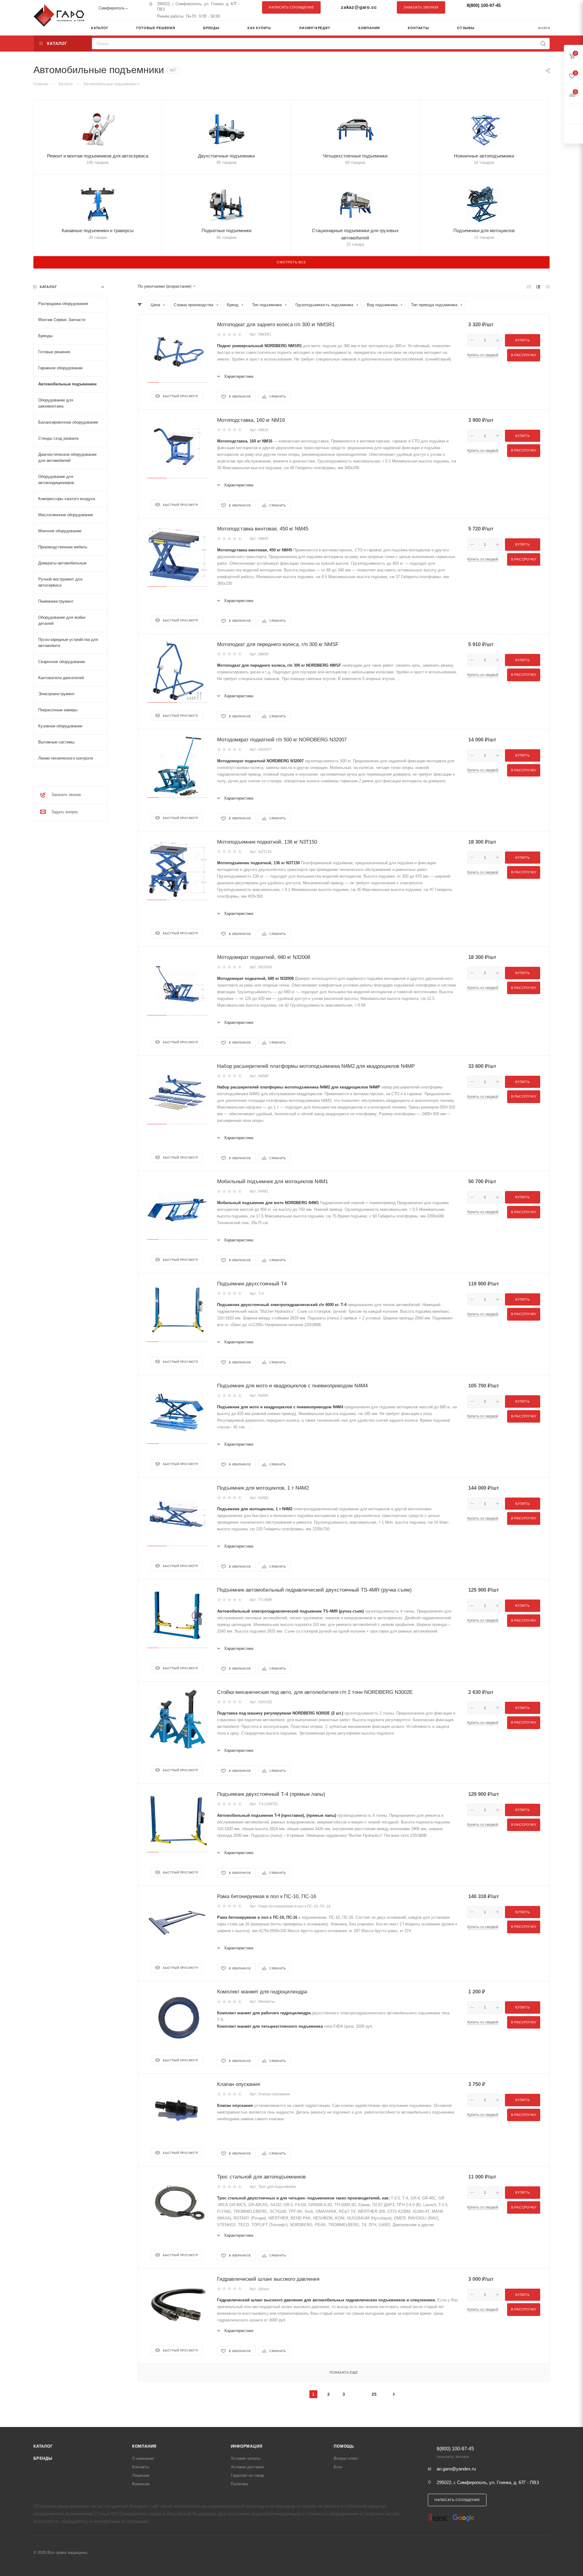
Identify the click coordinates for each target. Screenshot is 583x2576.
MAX (542, 7)
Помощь (344, 2446)
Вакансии (141, 2484)
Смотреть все (291, 262)
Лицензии (141, 2475)
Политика (239, 2484)
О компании (143, 2458)
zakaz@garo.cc (359, 7)
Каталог (43, 2446)
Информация (247, 2446)
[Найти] (543, 44)
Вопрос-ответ (346, 2458)
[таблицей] (548, 287)
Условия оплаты (246, 2458)
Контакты (141, 2467)
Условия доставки (247, 2467)
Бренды (43, 2458)
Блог (338, 2467)
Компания (144, 2446)
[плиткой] (529, 287)
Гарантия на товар (247, 2475)
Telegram (530, 7)
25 (374, 2394)
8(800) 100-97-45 (484, 5)
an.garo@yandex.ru (456, 2469)
